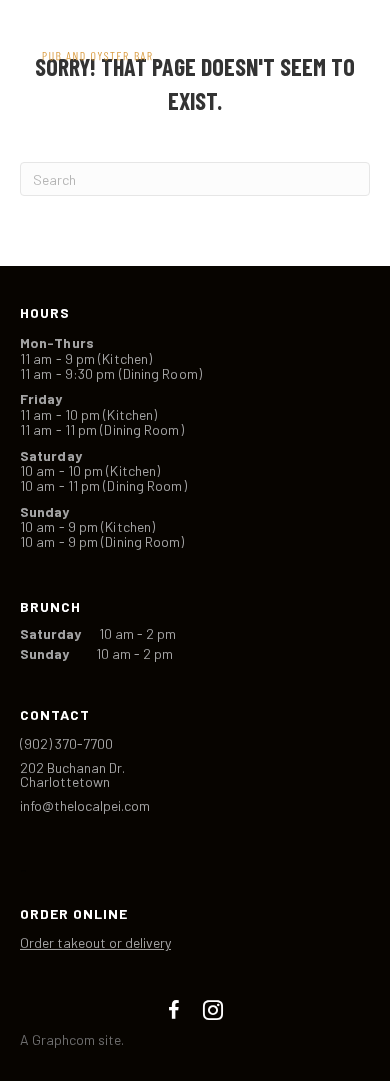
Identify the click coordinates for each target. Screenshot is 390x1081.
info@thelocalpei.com (85, 805)
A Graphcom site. (72, 1039)
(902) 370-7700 (66, 743)
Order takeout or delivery (95, 942)
